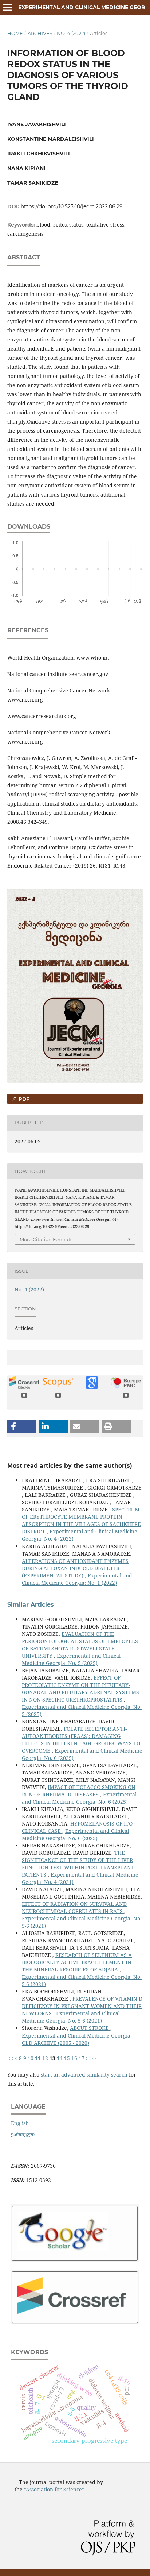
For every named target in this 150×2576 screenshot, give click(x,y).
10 (31, 2058)
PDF (23, 1099)
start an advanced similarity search (84, 2075)
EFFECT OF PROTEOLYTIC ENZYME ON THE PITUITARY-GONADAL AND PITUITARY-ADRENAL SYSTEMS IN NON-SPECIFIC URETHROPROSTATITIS (80, 1689)
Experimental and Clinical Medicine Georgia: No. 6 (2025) (79, 1798)
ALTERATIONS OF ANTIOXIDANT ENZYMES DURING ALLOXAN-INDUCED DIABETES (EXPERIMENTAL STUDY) (75, 1568)
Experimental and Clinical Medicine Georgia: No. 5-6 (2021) (71, 2017)
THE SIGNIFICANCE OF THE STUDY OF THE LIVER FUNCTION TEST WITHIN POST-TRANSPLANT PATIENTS (78, 1864)
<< (10, 2058)
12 (45, 2058)
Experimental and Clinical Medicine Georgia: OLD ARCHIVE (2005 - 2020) (77, 2039)
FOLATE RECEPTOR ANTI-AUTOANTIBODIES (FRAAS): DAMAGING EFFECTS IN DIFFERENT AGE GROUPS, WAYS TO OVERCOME (81, 1740)
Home (15, 33)
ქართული (23, 2134)
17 (82, 2058)
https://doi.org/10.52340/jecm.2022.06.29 (72, 206)
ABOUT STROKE (90, 2028)
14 (60, 2058)
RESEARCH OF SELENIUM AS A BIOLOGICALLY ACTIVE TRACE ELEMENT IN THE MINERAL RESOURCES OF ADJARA (77, 1962)
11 (38, 2058)
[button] (22, 1427)
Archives (40, 33)
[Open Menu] (7, 7)
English (20, 2123)
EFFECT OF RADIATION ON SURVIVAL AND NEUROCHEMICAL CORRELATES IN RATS (74, 1907)
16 (74, 2058)
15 (67, 2058)
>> (93, 2058)
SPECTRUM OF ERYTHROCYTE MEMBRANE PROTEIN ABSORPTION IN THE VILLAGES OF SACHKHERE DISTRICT (81, 1520)
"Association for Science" (54, 2489)
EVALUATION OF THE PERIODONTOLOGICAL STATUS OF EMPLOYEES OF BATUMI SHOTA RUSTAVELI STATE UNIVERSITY (80, 1645)
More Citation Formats (46, 1239)
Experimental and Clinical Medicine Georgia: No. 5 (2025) (71, 1659)
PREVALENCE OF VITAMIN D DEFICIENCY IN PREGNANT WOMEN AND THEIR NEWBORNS (82, 2006)
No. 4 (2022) (71, 33)
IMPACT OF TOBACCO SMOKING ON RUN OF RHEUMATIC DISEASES (79, 1791)
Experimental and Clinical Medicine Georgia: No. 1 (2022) (77, 1579)
